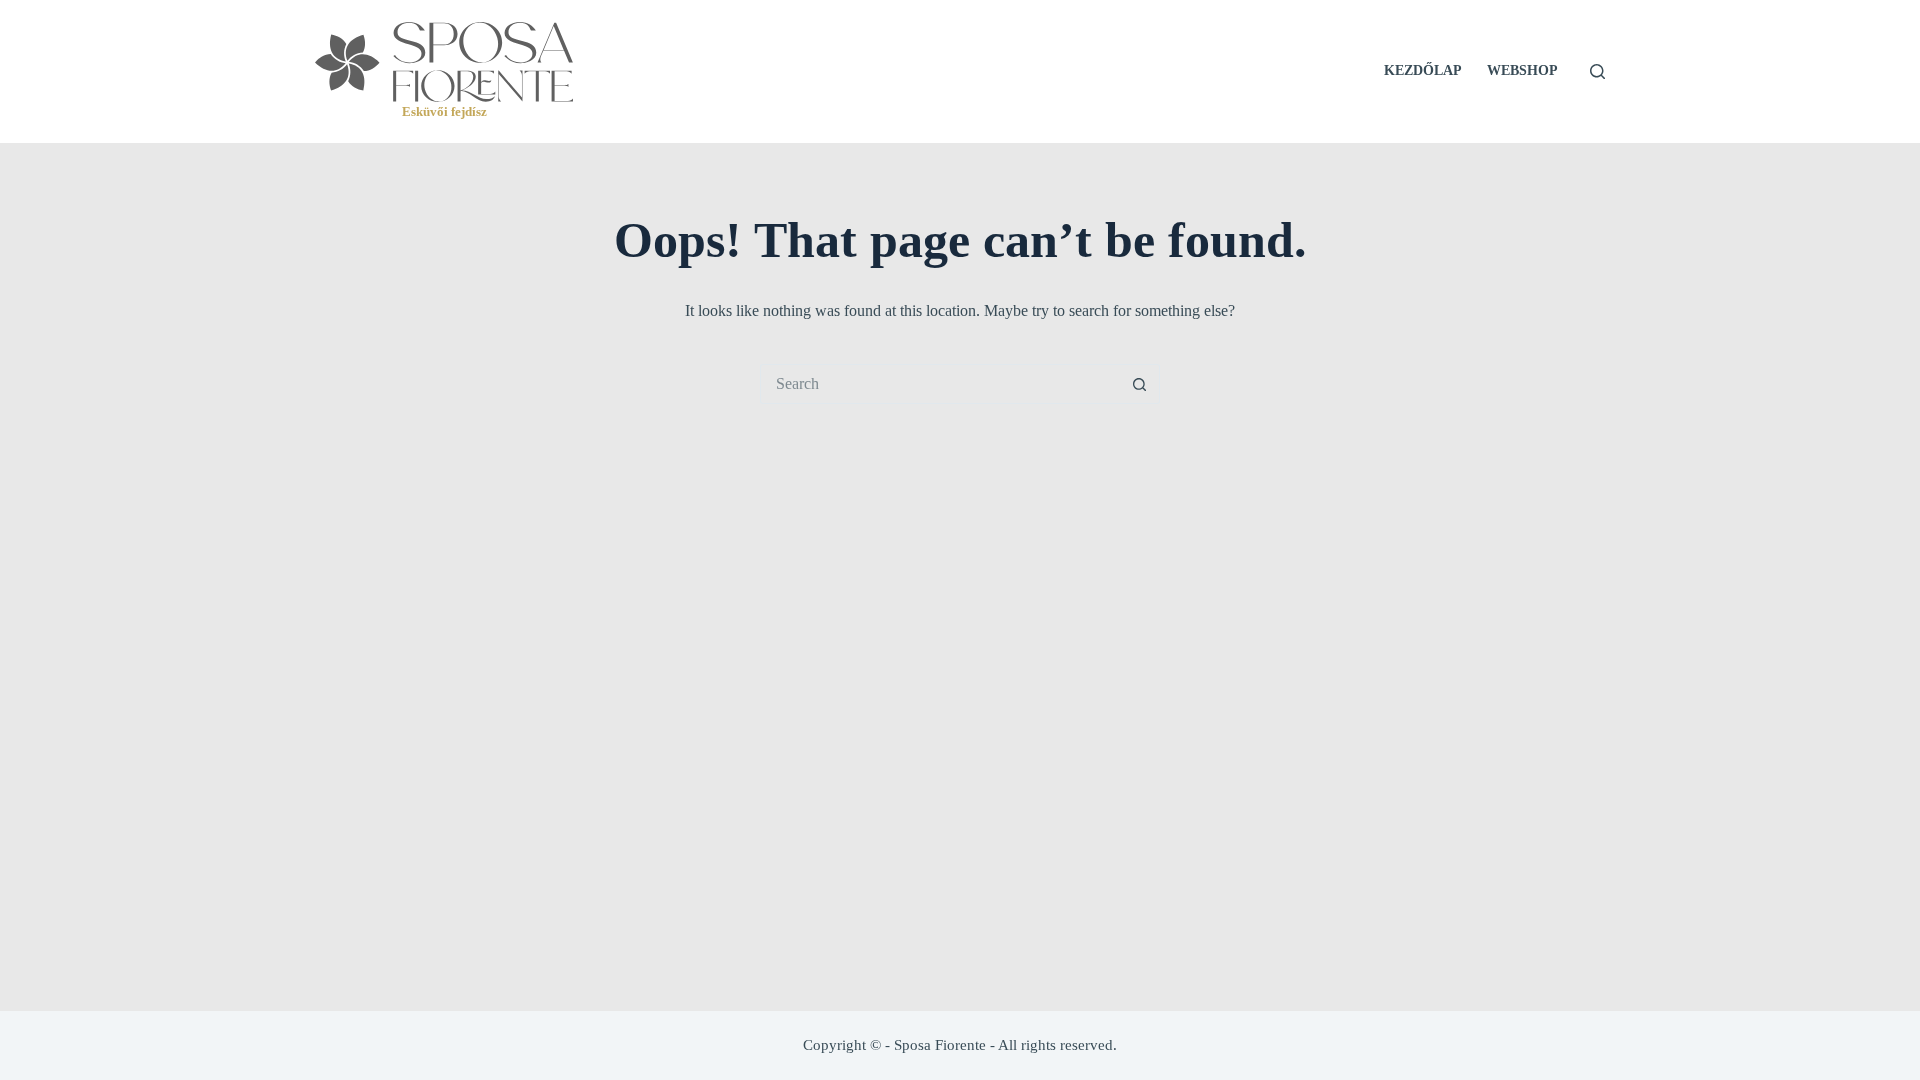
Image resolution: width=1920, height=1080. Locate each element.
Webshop (1522, 70)
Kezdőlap (1423, 70)
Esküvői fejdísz (444, 111)
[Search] (1597, 71)
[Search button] (1140, 384)
